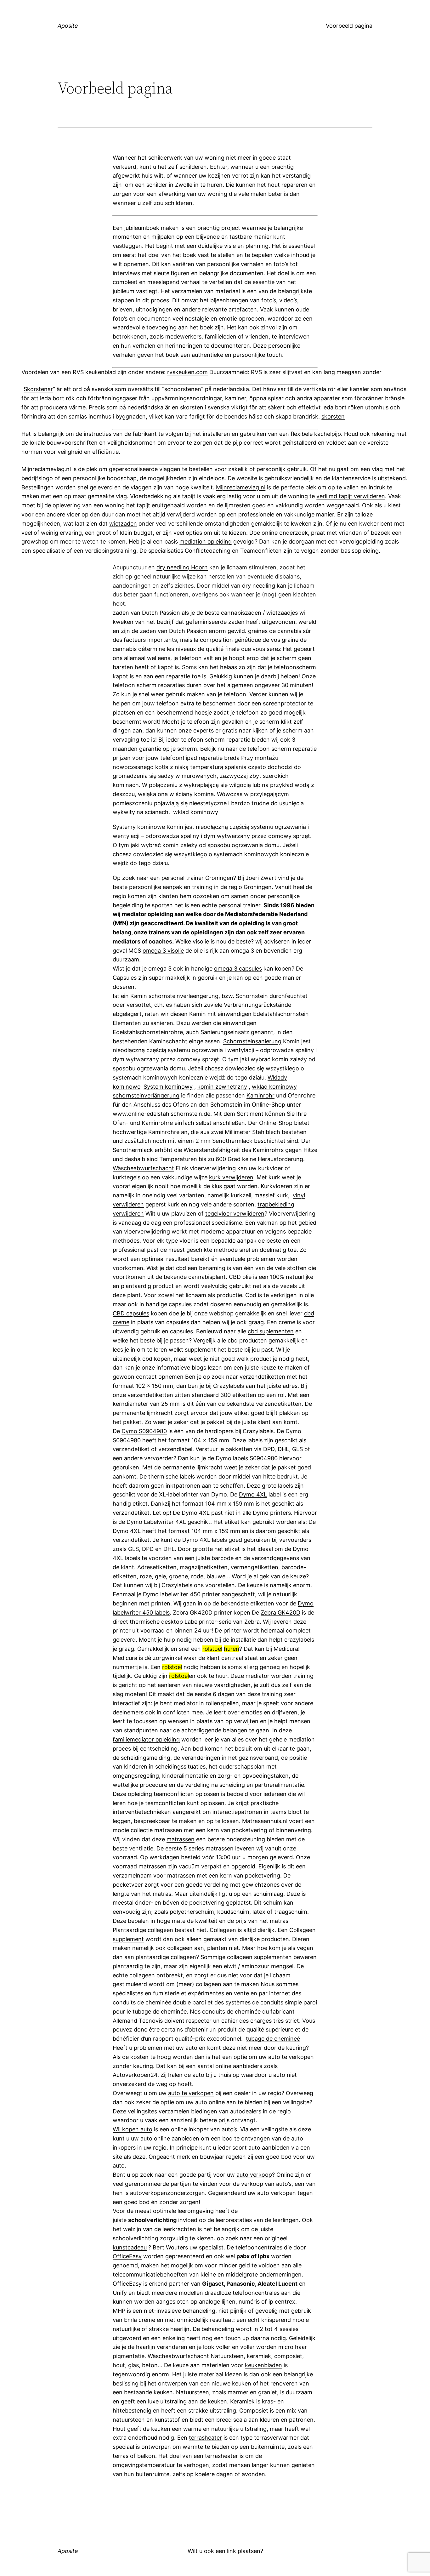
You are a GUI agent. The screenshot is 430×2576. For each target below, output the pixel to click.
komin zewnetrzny (222, 1087)
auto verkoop (254, 2175)
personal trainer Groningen (197, 878)
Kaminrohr (260, 1095)
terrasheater (205, 2438)
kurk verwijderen (231, 1177)
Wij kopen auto (133, 2129)
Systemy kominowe (139, 827)
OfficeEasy (127, 2256)
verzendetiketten (262, 1377)
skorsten (333, 416)
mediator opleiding (147, 914)
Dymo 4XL (253, 1494)
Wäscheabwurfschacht (143, 1168)
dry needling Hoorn (182, 567)
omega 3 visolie (163, 951)
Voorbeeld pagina (349, 26)
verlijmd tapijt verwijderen (351, 496)
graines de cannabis (275, 631)
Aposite (68, 26)
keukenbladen (263, 2365)
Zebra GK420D (280, 1613)
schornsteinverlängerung (146, 1095)
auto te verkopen (191, 2093)
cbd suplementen (271, 1331)
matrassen (181, 1839)
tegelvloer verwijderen (235, 1214)
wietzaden (123, 524)
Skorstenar (38, 389)
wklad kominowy (196, 812)
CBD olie (240, 1277)
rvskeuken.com (187, 372)
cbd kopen (156, 1359)
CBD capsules (131, 1313)
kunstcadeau (130, 2247)
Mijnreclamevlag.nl (241, 487)
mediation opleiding (206, 541)
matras (279, 1921)
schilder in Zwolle (169, 185)
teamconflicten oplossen (187, 1794)
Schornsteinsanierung (252, 1041)
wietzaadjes (282, 613)
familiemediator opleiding (146, 1739)
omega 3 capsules (238, 969)
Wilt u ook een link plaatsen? (225, 2551)
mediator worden (269, 1676)
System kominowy (168, 1087)
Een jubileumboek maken (146, 228)
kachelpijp (328, 434)
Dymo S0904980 (144, 1431)
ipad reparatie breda (213, 758)
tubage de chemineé (273, 2039)
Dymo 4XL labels (205, 1540)
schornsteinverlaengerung (184, 996)
